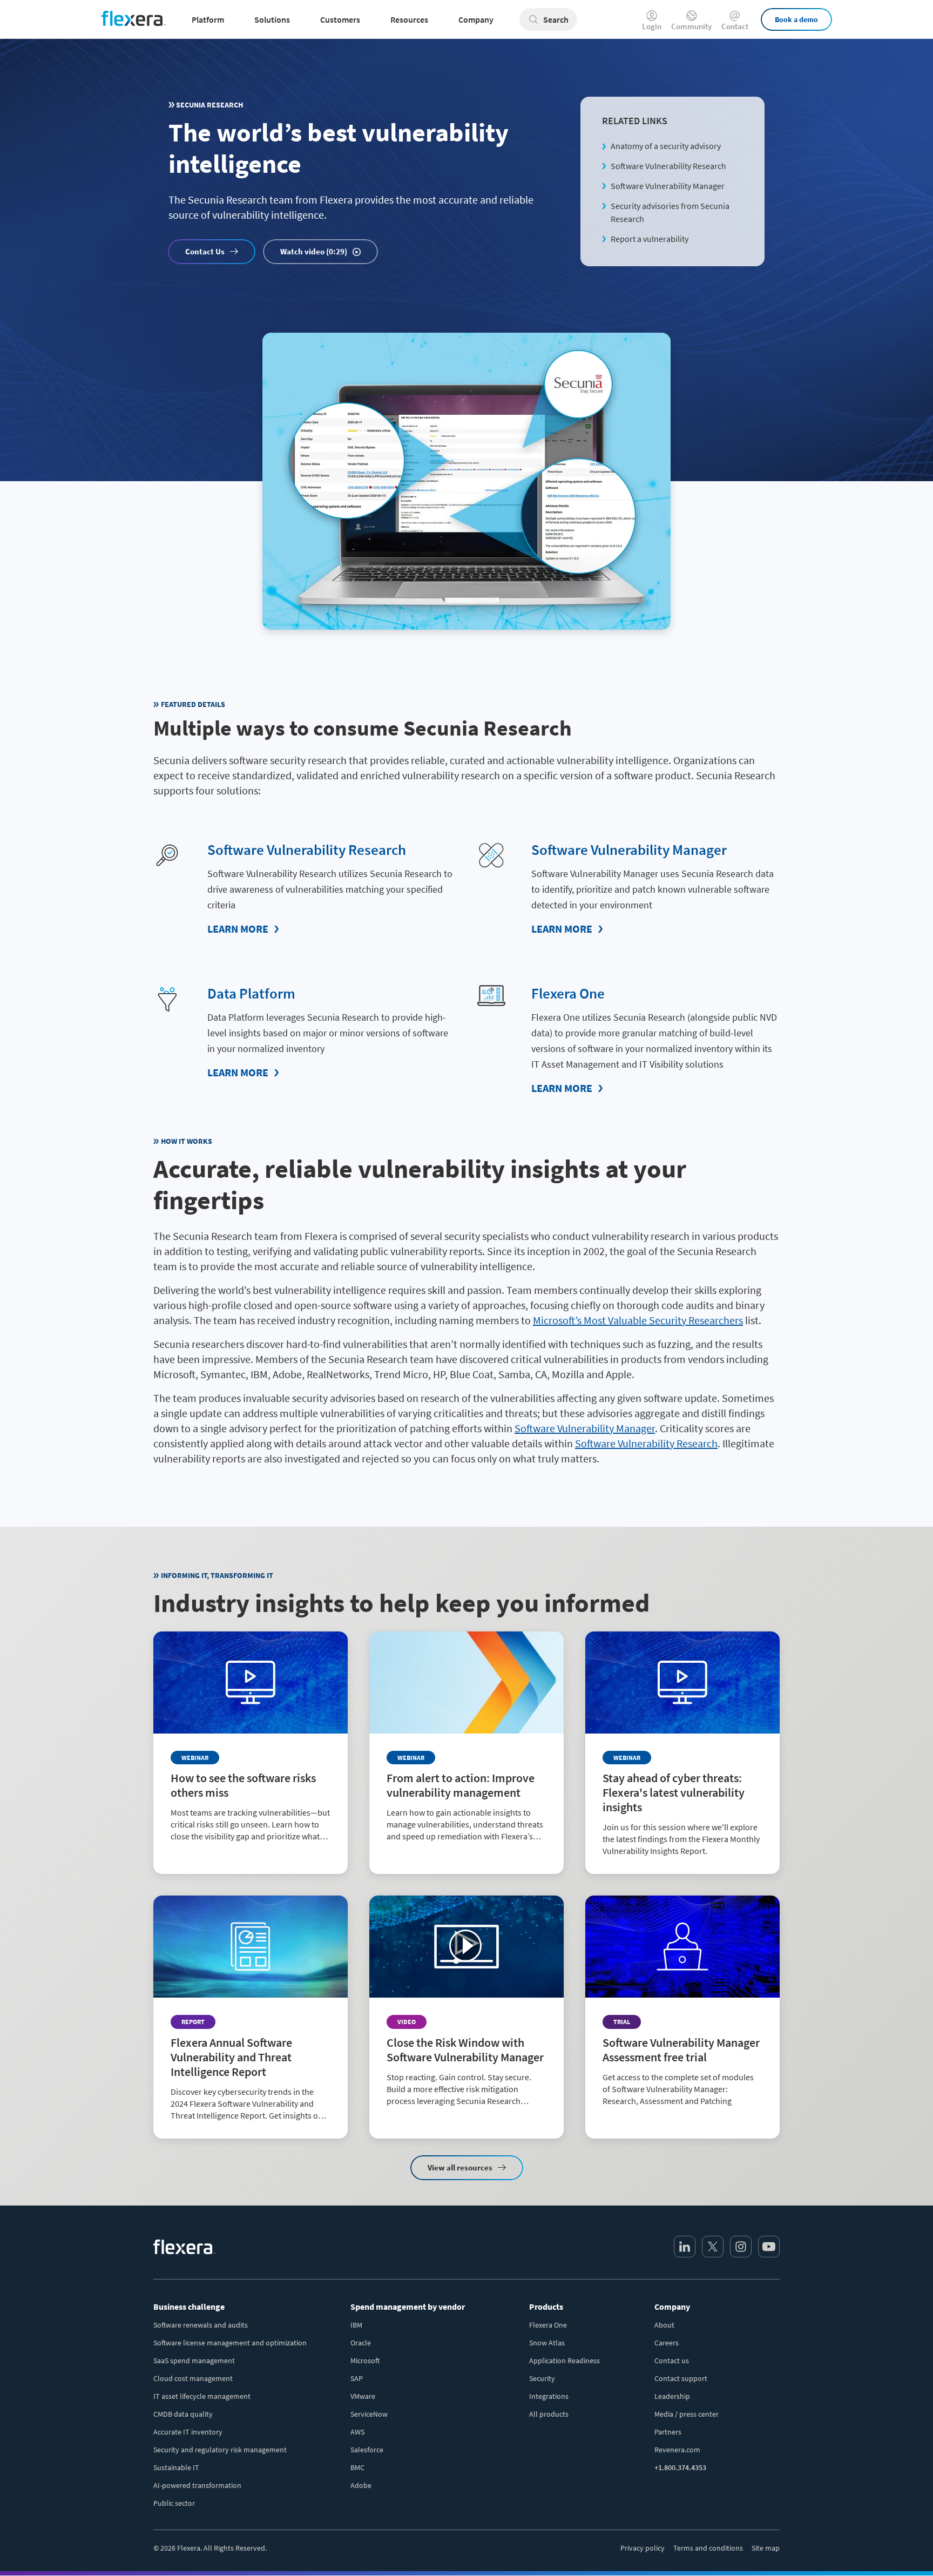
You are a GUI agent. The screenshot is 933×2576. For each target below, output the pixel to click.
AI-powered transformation (197, 2485)
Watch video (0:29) (314, 251)
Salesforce (367, 2450)
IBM (356, 2325)
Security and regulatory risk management (220, 2450)
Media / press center (687, 2414)
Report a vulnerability (650, 239)
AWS (357, 2432)
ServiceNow (369, 2414)
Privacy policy (643, 2548)
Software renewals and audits (201, 2325)
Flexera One (568, 993)
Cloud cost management (193, 2378)
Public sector (174, 2503)
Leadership (672, 2396)
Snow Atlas (547, 2343)
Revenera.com (677, 2450)
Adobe (361, 2485)
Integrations (549, 2396)
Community (691, 26)
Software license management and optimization (230, 2343)
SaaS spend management (194, 2361)
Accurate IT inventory (188, 2432)
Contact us (672, 2361)
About (664, 2325)
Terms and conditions (708, 2548)
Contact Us (205, 251)
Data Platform (251, 993)
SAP (357, 2378)
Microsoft (365, 2361)
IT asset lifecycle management (202, 2396)
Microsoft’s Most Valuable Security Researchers (638, 1320)
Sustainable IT (176, 2467)
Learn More (238, 929)
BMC (357, 2467)
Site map (766, 2548)
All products (549, 2414)
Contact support (681, 2378)
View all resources (460, 2167)
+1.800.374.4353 (680, 2467)
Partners (668, 2432)
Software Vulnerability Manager (668, 186)
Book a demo (796, 19)
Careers (667, 2343)
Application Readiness (564, 2361)
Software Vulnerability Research (668, 166)
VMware (363, 2396)
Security (542, 2378)
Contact (735, 26)
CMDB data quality (183, 2414)
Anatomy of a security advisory (666, 146)
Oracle (361, 2343)
